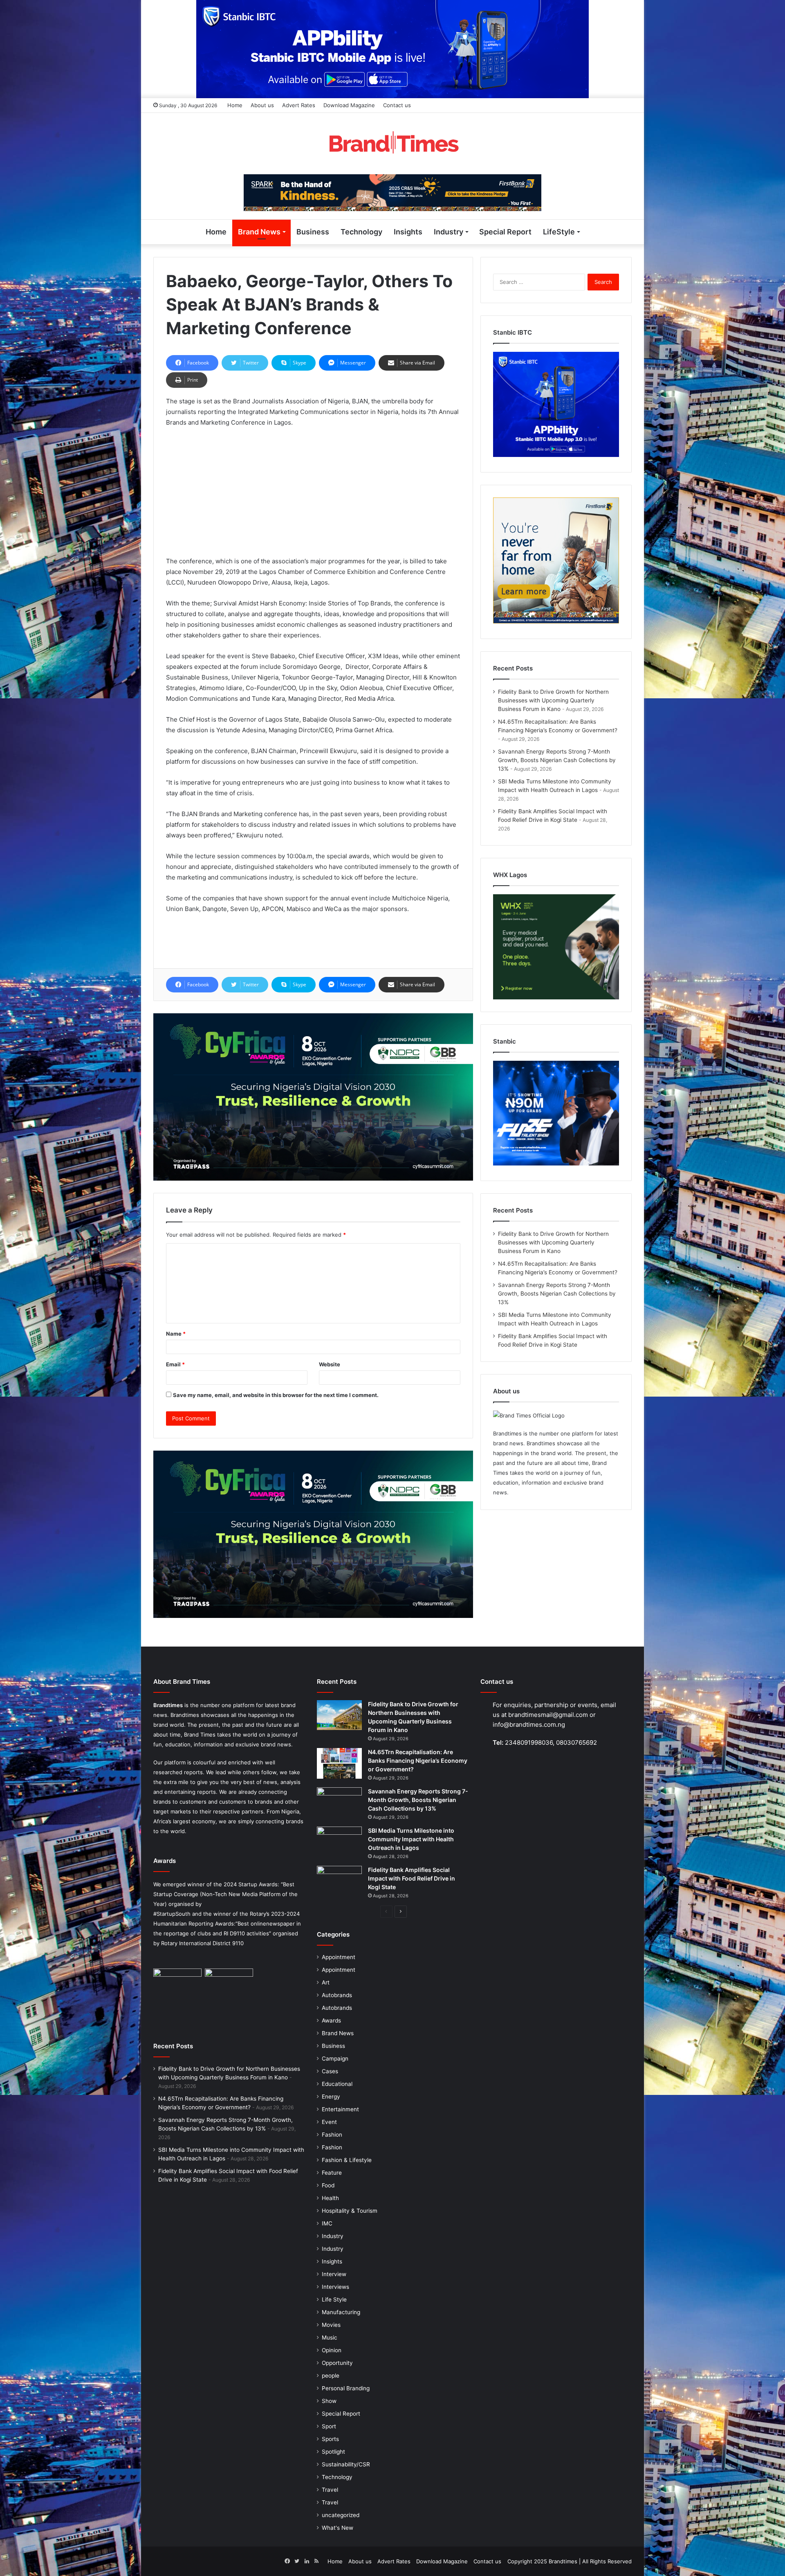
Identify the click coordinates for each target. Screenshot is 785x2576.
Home (235, 105)
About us (262, 105)
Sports (330, 2439)
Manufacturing (341, 2312)
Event (329, 2122)
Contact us (397, 105)
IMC (327, 2223)
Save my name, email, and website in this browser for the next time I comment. (276, 1395)
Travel (330, 2490)
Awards (331, 2020)
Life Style (334, 2299)
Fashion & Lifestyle (347, 2160)
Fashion (332, 2135)
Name (176, 1334)
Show (329, 2401)
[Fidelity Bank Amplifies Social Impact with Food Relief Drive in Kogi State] (339, 1881)
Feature (332, 2173)
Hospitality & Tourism (350, 2211)
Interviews (335, 2287)
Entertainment (340, 2109)
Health (330, 2198)
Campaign (335, 2059)
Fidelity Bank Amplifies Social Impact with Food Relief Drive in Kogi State (412, 1878)
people (331, 2376)
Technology (361, 232)
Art (326, 1982)
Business (313, 232)
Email (175, 1364)
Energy (331, 2097)
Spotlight (333, 2452)
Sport (329, 2426)
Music (330, 2338)
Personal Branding (346, 2388)
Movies (331, 2325)
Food (328, 2185)
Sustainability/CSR (346, 2464)
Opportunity (337, 2363)
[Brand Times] (392, 144)
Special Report (505, 232)
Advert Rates (299, 105)
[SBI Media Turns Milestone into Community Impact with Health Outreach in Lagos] (339, 1842)
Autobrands (337, 1995)
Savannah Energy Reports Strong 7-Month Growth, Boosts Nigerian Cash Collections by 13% (557, 760)
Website (330, 1364)
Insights (408, 232)
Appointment (339, 1957)
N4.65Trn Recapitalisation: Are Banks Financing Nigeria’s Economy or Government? (418, 1760)
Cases (330, 2071)
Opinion (332, 2350)
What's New (338, 2528)
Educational (337, 2084)
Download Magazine (349, 105)
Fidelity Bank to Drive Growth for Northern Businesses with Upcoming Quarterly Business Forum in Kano (553, 700)
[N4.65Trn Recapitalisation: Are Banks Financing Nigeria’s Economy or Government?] (339, 1763)
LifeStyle (559, 232)
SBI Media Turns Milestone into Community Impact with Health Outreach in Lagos (411, 1839)
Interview (334, 2274)
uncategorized (341, 2515)
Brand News (259, 232)
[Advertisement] (313, 495)
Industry (449, 232)
